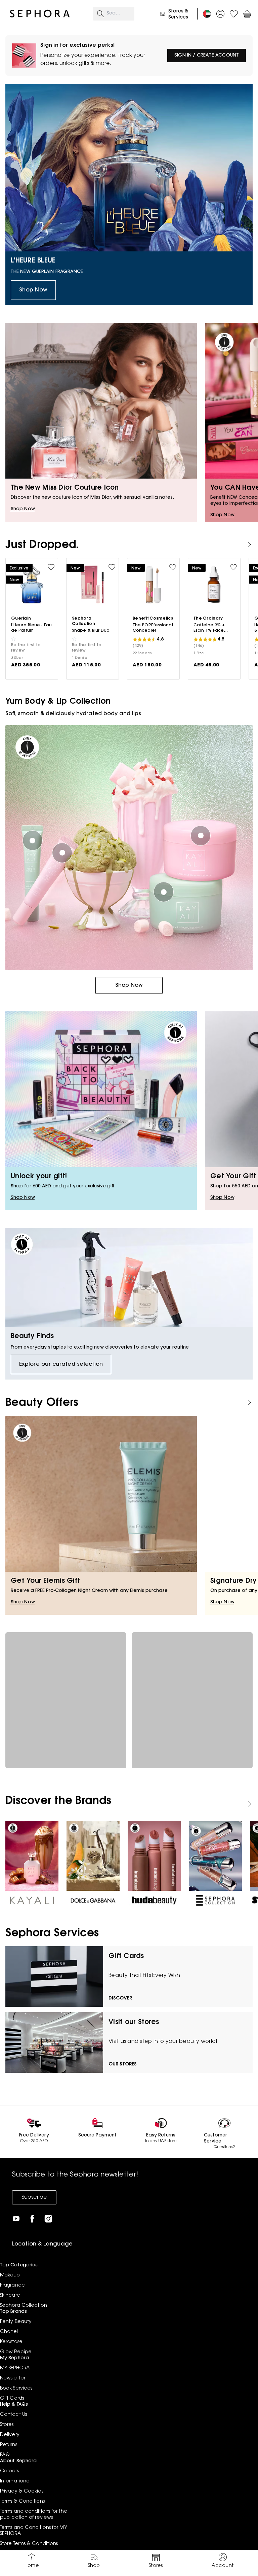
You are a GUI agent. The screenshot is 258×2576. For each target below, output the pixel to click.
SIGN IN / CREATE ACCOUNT (207, 56)
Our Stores (123, 2064)
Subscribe (34, 2197)
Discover (120, 1998)
